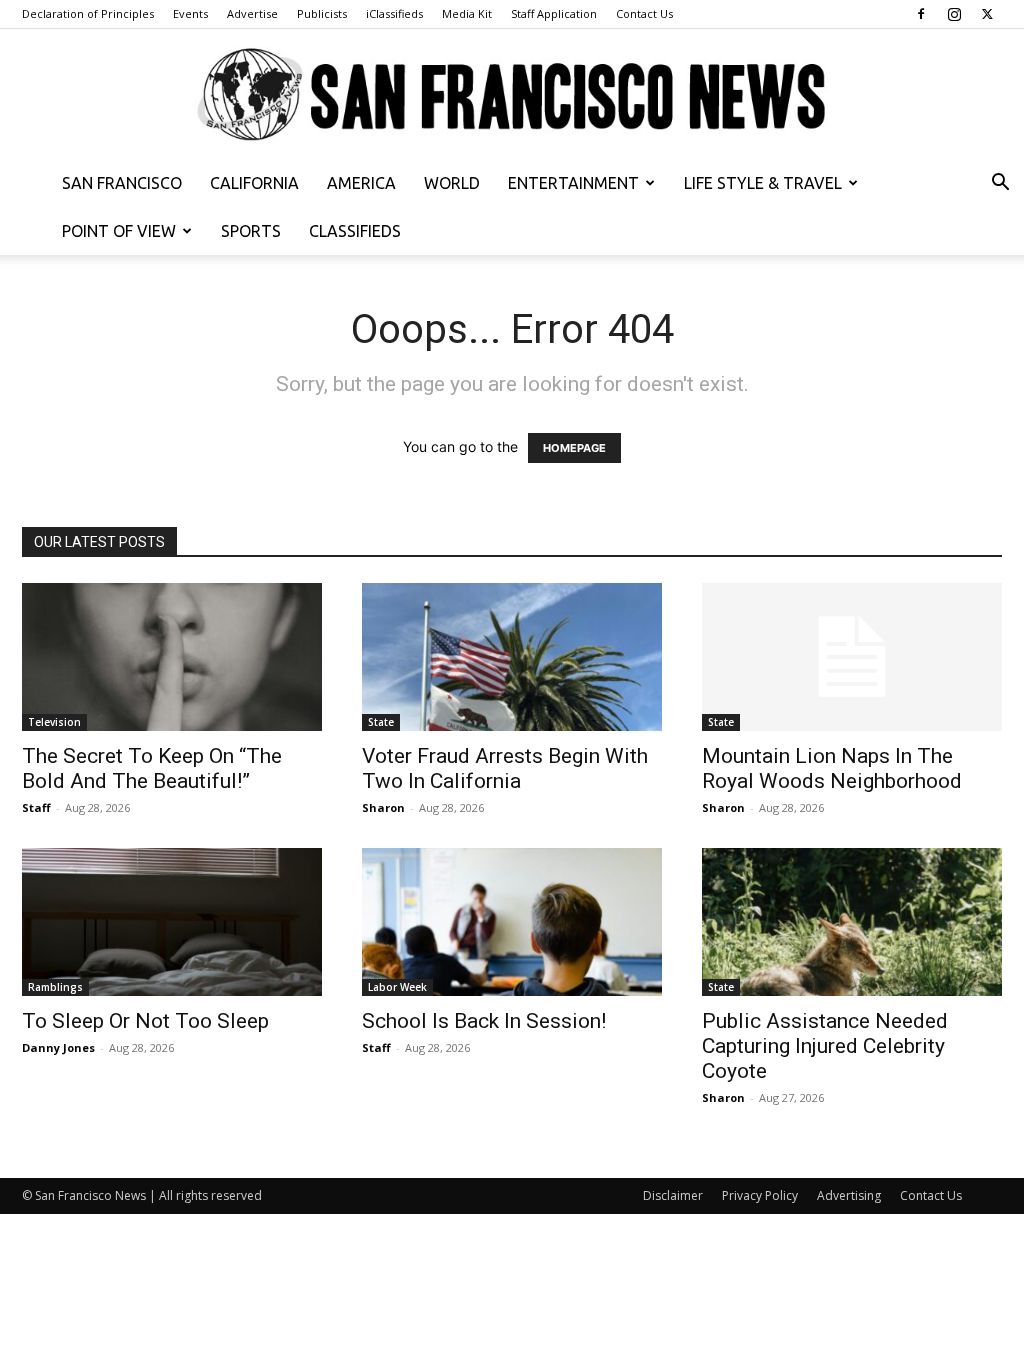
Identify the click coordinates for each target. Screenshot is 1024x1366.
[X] (987, 14)
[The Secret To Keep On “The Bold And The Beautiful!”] (172, 657)
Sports (251, 231)
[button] (1000, 184)
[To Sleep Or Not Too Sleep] (172, 922)
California (254, 183)
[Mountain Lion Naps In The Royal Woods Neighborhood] (852, 657)
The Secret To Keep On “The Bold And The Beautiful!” (152, 768)
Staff (36, 807)
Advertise (252, 13)
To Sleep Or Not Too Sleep (145, 1021)
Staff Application (554, 13)
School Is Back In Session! (484, 1021)
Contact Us (644, 13)
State (381, 722)
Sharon (383, 807)
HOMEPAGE (574, 448)
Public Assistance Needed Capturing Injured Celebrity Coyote (825, 1046)
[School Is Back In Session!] (512, 922)
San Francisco (122, 183)
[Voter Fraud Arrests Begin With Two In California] (512, 657)
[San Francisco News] (512, 95)
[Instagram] (954, 14)
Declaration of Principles (88, 13)
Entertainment (573, 183)
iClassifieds (394, 13)
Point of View (119, 231)
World (452, 183)
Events (190, 13)
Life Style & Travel (763, 183)
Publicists (322, 13)
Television (54, 722)
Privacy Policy (760, 1195)
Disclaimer (673, 1195)
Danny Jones (58, 1047)
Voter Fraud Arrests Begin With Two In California (505, 768)
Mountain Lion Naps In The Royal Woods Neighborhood (832, 768)
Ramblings (55, 987)
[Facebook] (921, 14)
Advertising (849, 1195)
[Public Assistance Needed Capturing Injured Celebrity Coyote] (852, 922)
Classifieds (355, 231)
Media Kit (467, 13)
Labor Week (397, 987)
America (361, 183)
